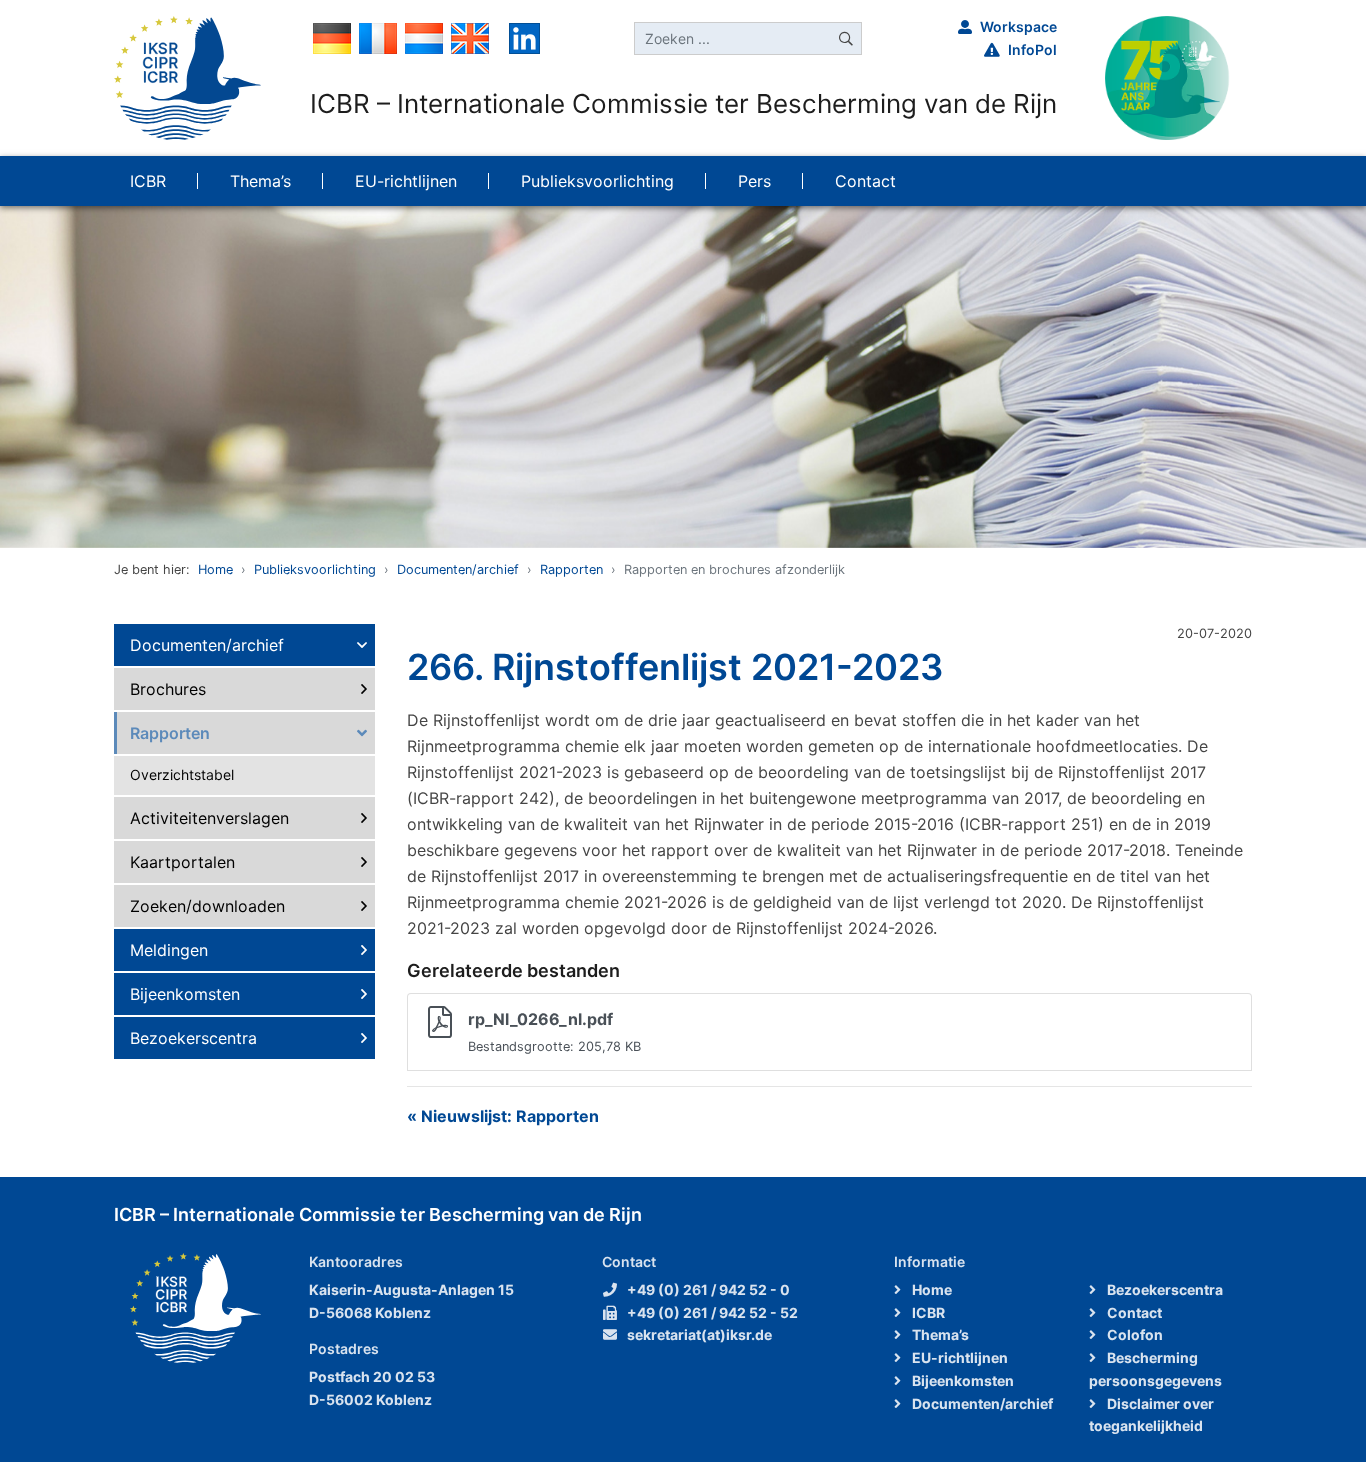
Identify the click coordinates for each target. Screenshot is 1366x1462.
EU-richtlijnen (958, 1357)
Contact (1133, 1312)
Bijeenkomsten (185, 994)
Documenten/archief (458, 569)
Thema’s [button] (260, 181)
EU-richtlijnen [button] (406, 181)
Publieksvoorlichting (315, 569)
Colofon (1133, 1334)
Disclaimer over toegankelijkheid (1151, 1415)
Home (215, 569)
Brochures (168, 689)
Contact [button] (865, 181)
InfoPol (1032, 49)
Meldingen (169, 950)
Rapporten (571, 569)
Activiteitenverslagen (209, 818)
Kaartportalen (182, 862)
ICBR (927, 1312)
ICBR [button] (148, 181)
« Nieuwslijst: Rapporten (503, 1116)
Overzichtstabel (182, 774)
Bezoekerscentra (193, 1038)
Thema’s (939, 1334)
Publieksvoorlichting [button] (597, 181)
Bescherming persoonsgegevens (1155, 1369)
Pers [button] (754, 181)
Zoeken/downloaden (207, 906)
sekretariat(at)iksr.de (699, 1334)
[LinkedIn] (524, 37)
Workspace (1018, 26)
